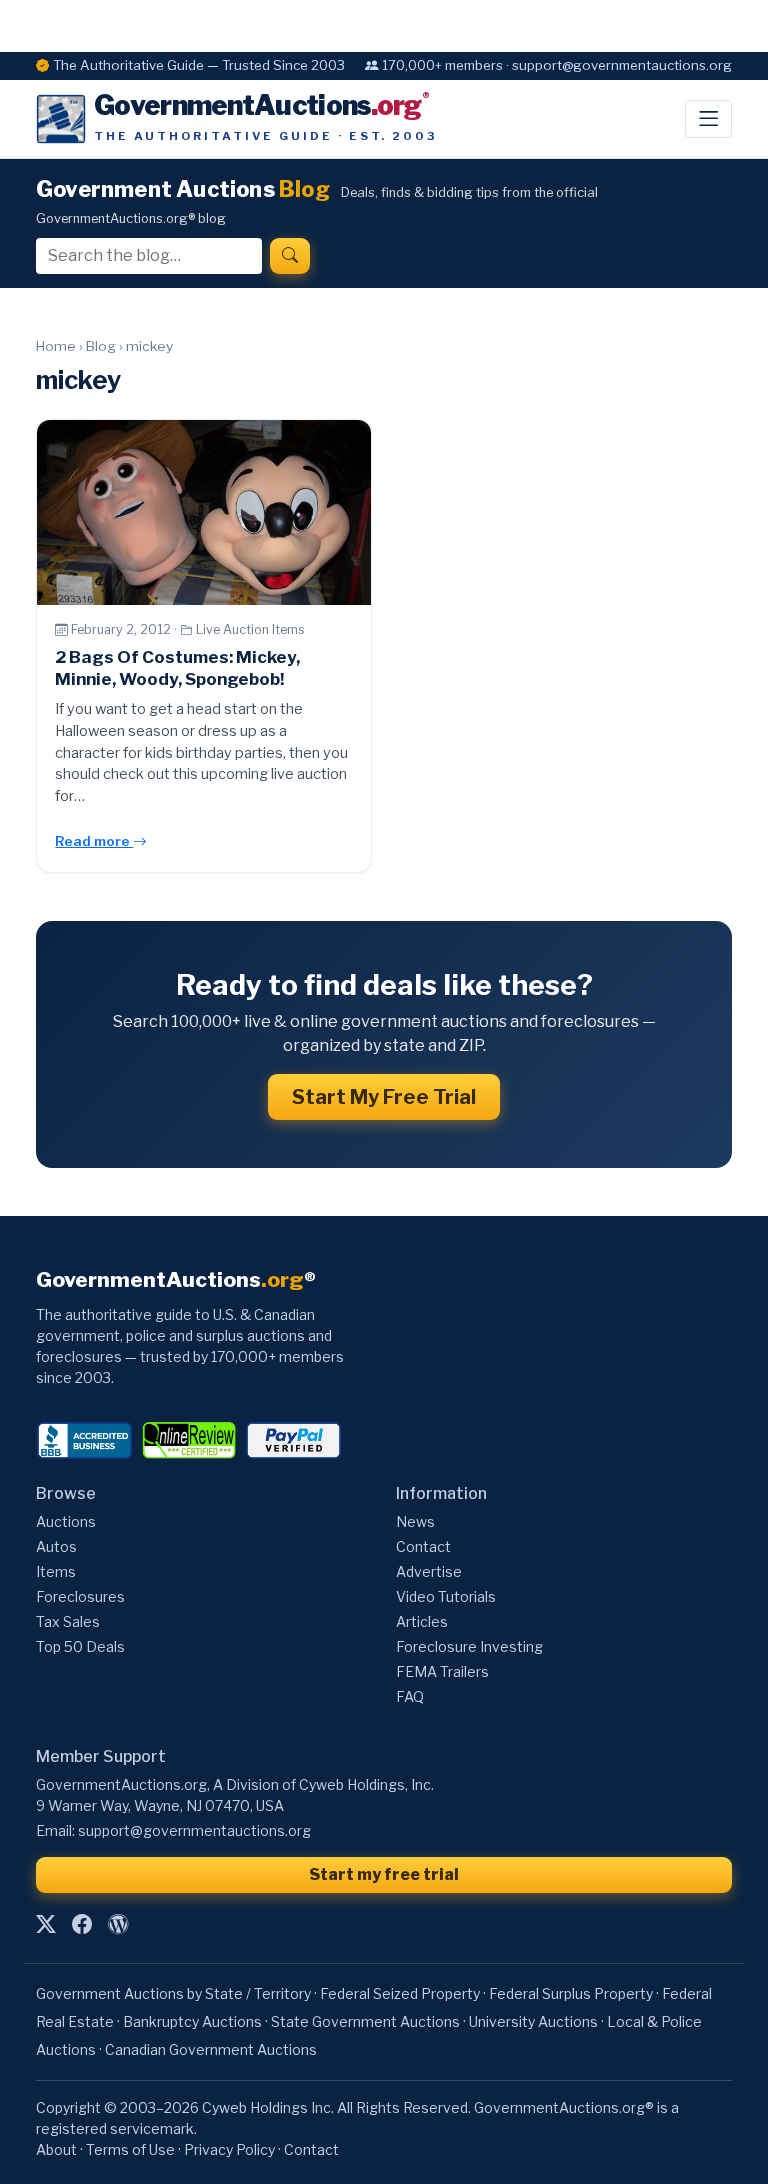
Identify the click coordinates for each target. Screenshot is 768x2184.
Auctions (66, 1521)
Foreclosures (80, 1596)
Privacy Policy (229, 2149)
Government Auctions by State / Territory (173, 1993)
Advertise (429, 1571)
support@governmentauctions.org (194, 1830)
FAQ (410, 1696)
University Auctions (533, 2021)
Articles (422, 1621)
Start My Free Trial (384, 1097)
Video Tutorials (446, 1596)
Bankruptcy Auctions (192, 2021)
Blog (101, 346)
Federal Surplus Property (571, 1993)
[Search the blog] (290, 256)
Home (56, 346)
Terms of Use (130, 2149)
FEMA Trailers (442, 1671)
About (56, 2149)
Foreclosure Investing (469, 1646)
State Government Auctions (365, 2021)
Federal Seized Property (400, 1993)
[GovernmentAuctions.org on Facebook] (82, 1924)
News (415, 1521)
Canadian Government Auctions (211, 2049)
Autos (56, 1546)
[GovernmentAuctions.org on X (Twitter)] (46, 1924)
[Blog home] (118, 1924)
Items (56, 1571)
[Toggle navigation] (708, 119)
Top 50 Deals (80, 1646)
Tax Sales (68, 1621)
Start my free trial (384, 1874)
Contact (423, 1546)
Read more (94, 841)
